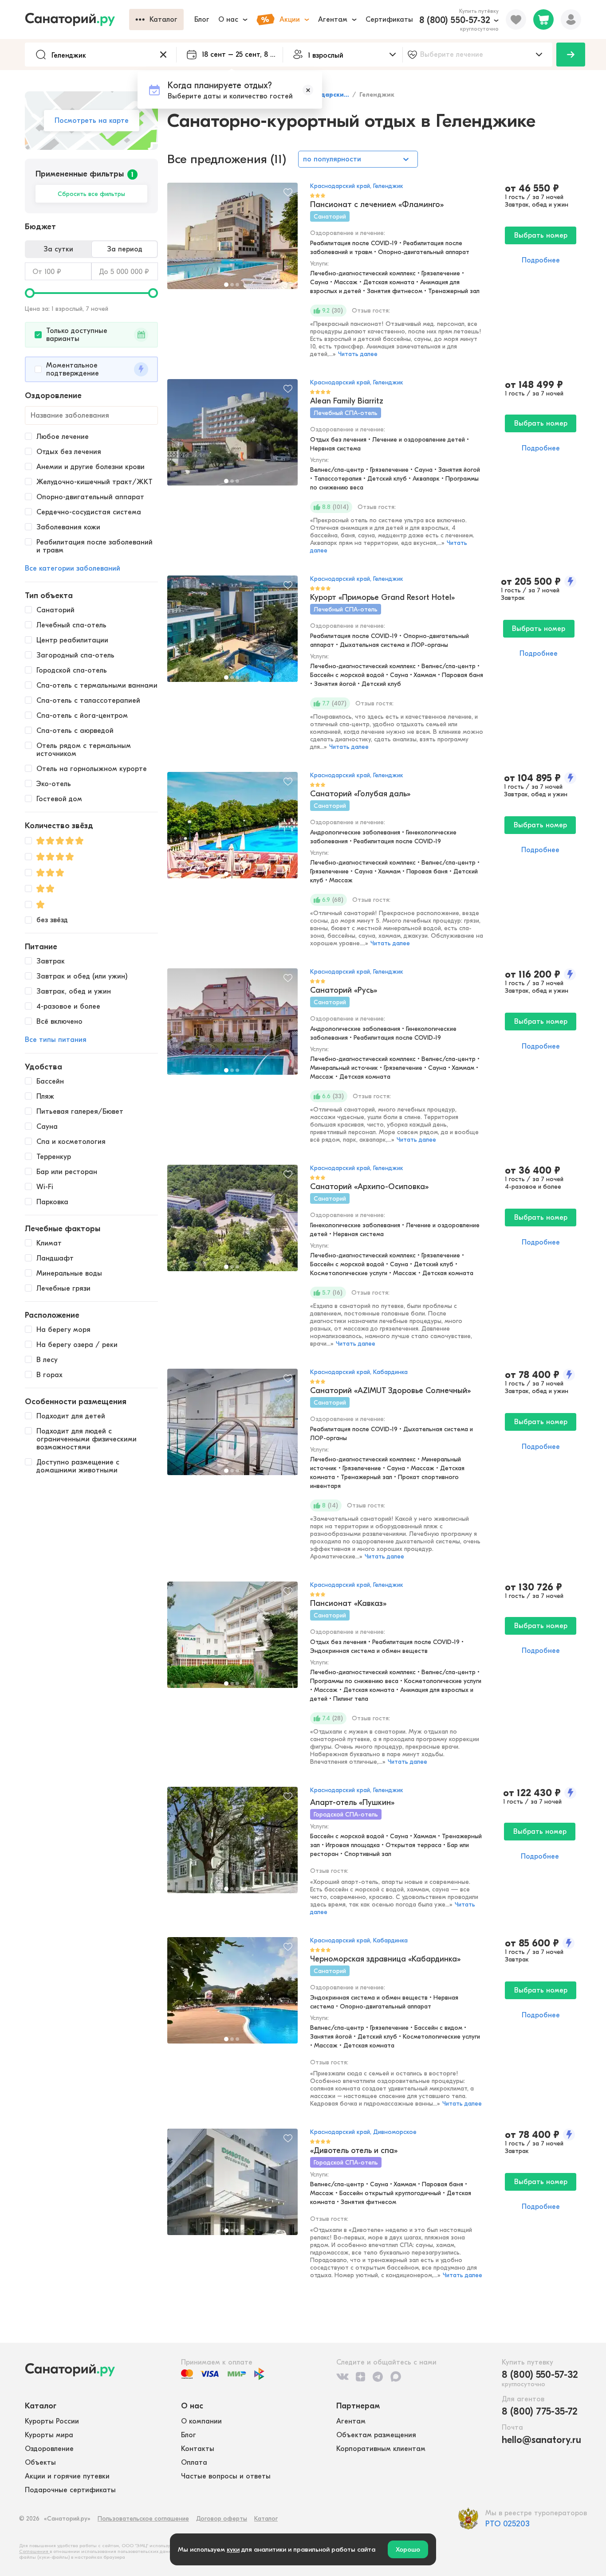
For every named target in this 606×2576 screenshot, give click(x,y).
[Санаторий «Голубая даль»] (232, 830)
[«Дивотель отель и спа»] (232, 2186)
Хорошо (408, 2549)
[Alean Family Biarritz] (232, 437)
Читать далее (358, 354)
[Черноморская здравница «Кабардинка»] (232, 1995)
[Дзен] (360, 2376)
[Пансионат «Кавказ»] (232, 1639)
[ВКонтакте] (342, 2376)
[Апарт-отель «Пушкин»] (232, 1844)
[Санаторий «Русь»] (232, 1026)
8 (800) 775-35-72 (540, 2412)
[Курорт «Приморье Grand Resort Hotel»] (232, 633)
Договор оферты (222, 2519)
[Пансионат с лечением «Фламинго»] (232, 240)
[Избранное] (516, 20)
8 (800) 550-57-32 (455, 20)
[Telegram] (378, 2376)
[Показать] (571, 55)
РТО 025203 (508, 2524)
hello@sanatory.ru (541, 2440)
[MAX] (396, 2376)
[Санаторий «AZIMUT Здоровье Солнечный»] (232, 1426)
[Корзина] (543, 20)
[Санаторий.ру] (77, 20)
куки (233, 2549)
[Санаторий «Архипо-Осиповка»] (232, 1222)
